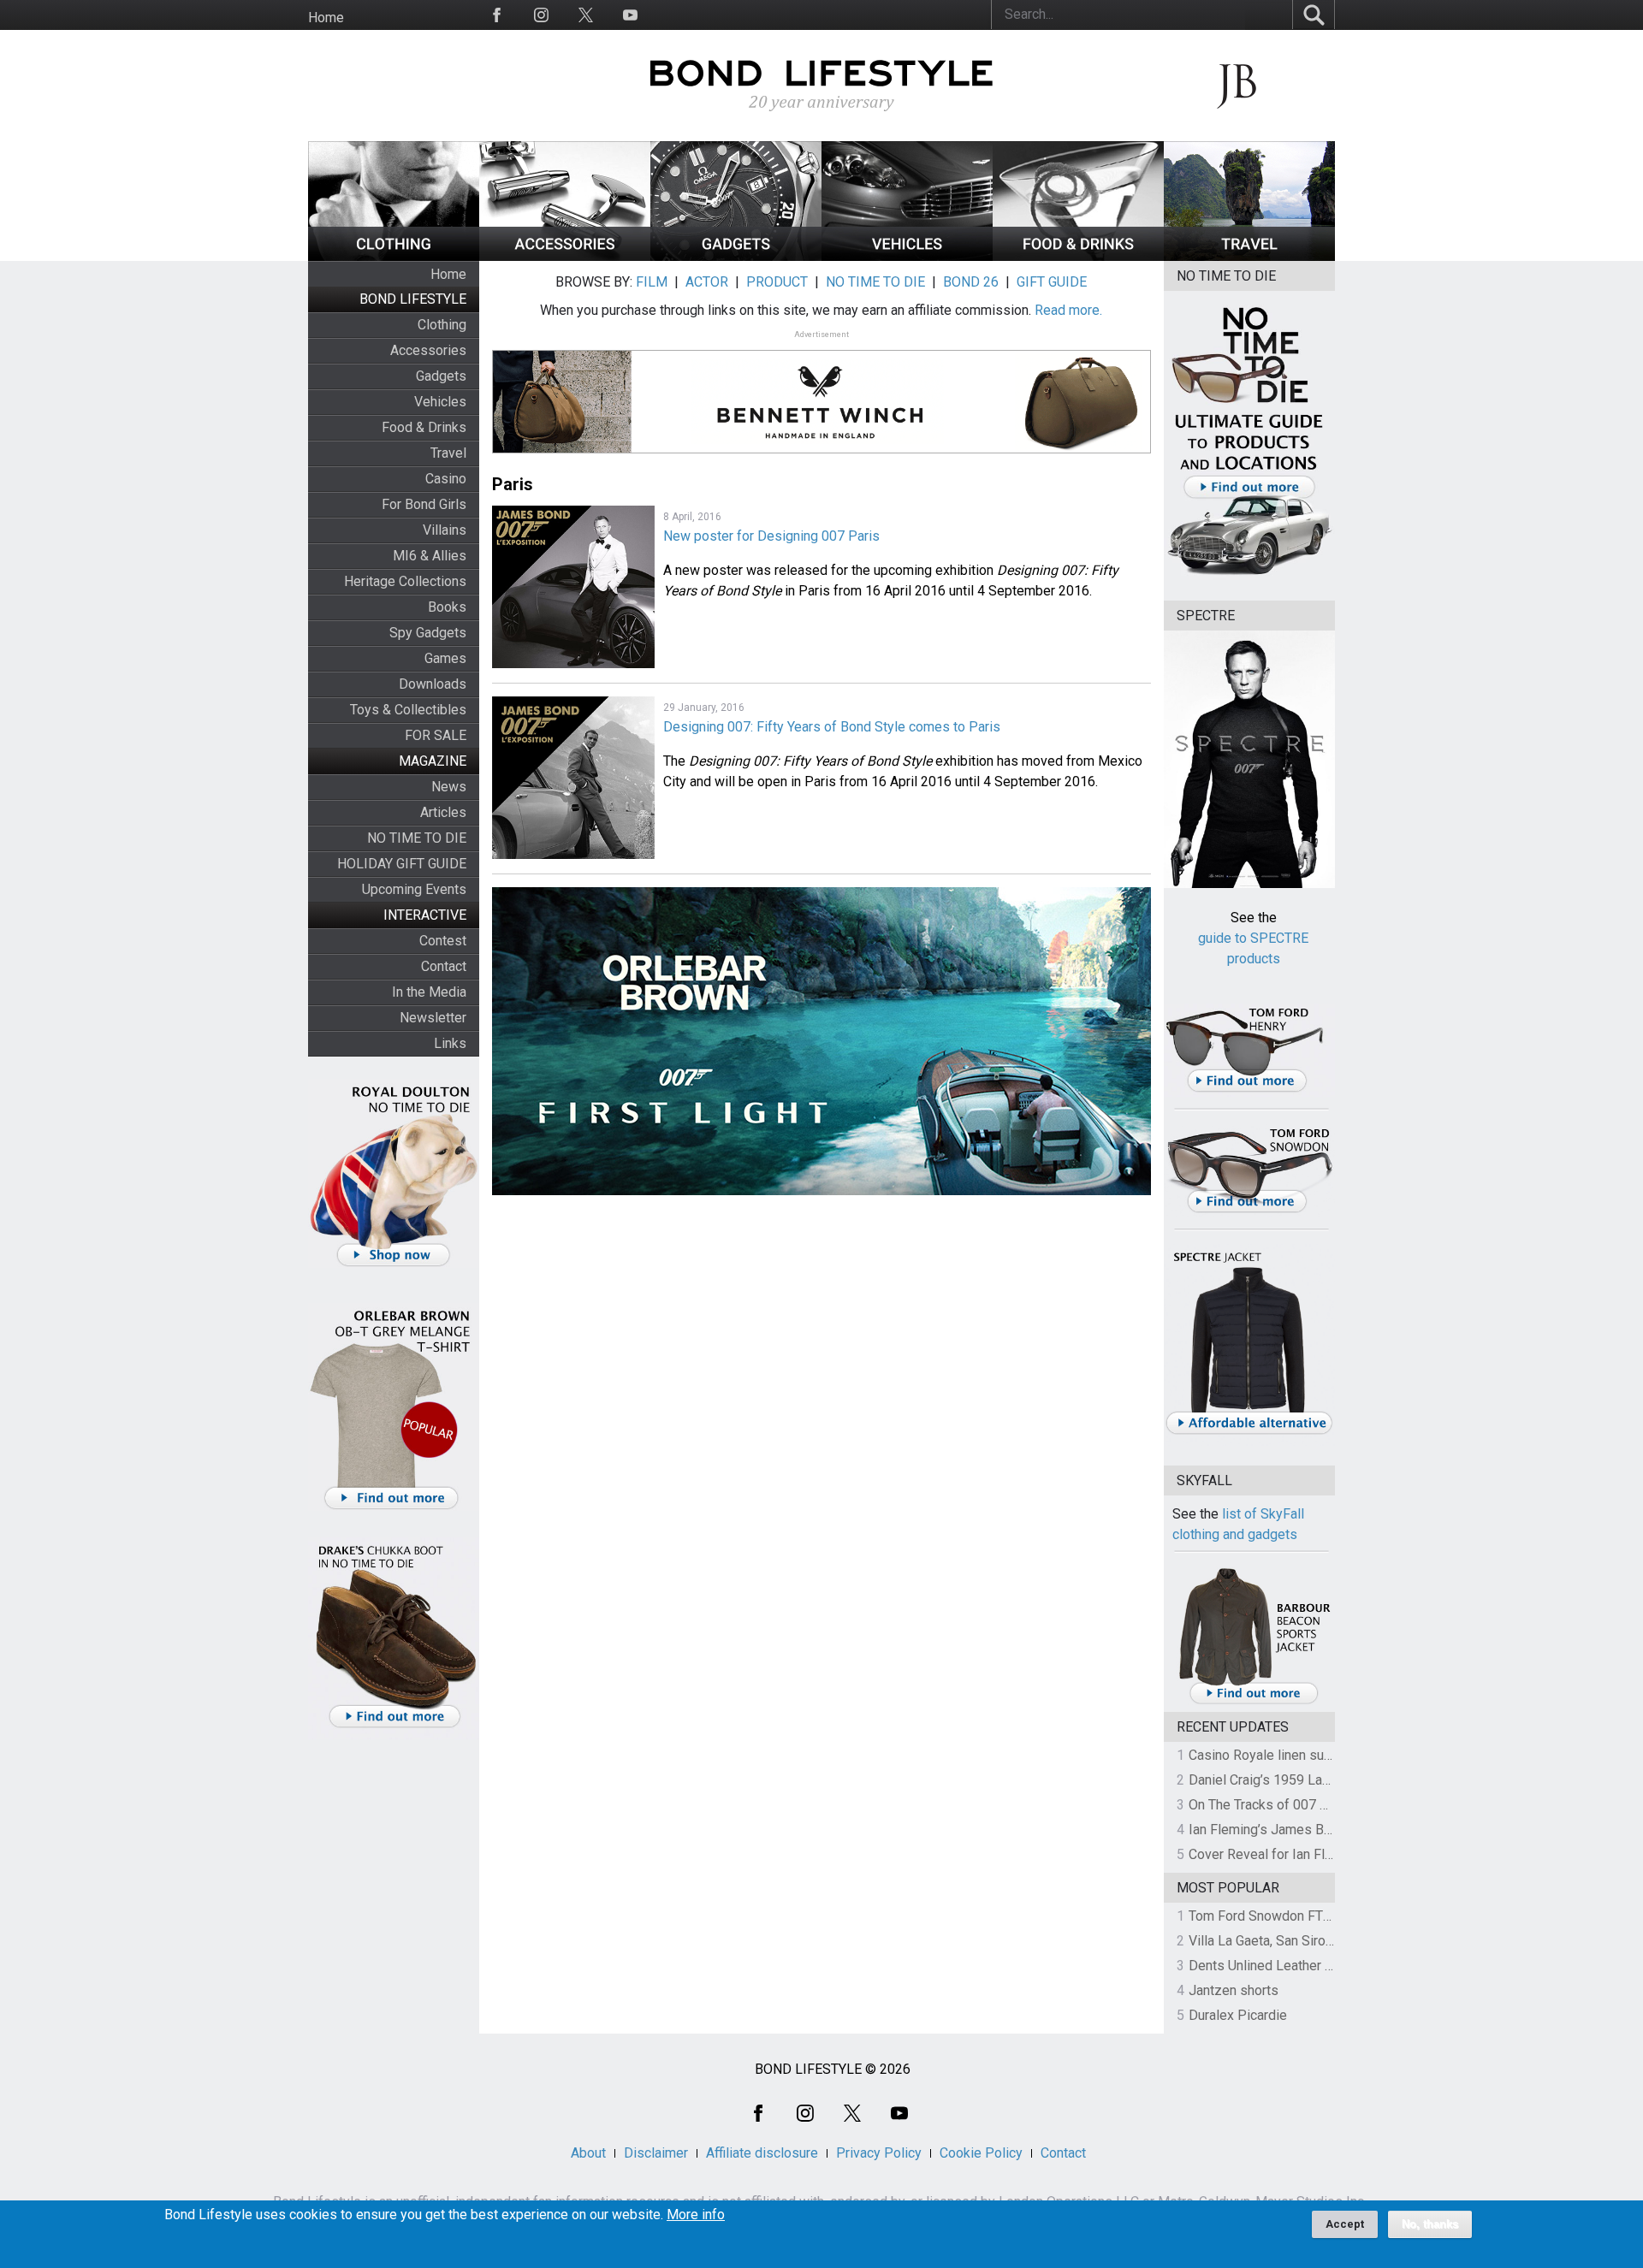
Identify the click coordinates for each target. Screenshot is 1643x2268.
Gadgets (441, 376)
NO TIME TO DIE (417, 838)
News (449, 787)
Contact (444, 966)
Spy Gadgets (428, 633)
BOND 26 (971, 282)
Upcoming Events (414, 889)
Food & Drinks (424, 427)
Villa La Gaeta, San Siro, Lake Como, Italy (1310, 1941)
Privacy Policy (879, 2153)
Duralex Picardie (1238, 2015)
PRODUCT (777, 282)
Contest (443, 941)
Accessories (428, 350)
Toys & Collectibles (408, 710)
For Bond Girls (424, 504)
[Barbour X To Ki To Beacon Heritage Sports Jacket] (1254, 1701)
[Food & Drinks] (1078, 256)
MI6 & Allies (430, 556)
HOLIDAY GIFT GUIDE (402, 864)
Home (326, 18)
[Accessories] (565, 256)
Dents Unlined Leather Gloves (1278, 1966)
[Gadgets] (736, 256)
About (588, 2153)
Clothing (442, 325)
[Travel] (1249, 256)
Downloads (433, 684)
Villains (445, 530)
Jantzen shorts (1234, 1990)
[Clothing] (394, 256)
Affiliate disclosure (762, 2153)
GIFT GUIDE (1052, 282)
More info (696, 2215)
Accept (1345, 2224)
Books (447, 607)
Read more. (1068, 310)
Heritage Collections (405, 581)
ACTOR (707, 282)
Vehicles (440, 402)
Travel (448, 453)
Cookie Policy (981, 2153)
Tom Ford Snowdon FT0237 (1271, 1916)
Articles (443, 812)
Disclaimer (656, 2153)
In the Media (429, 992)
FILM (652, 282)
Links (450, 1043)
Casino (446, 479)
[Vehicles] (907, 256)
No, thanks (1430, 2224)
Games (445, 658)
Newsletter (433, 1018)
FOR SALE (436, 735)
